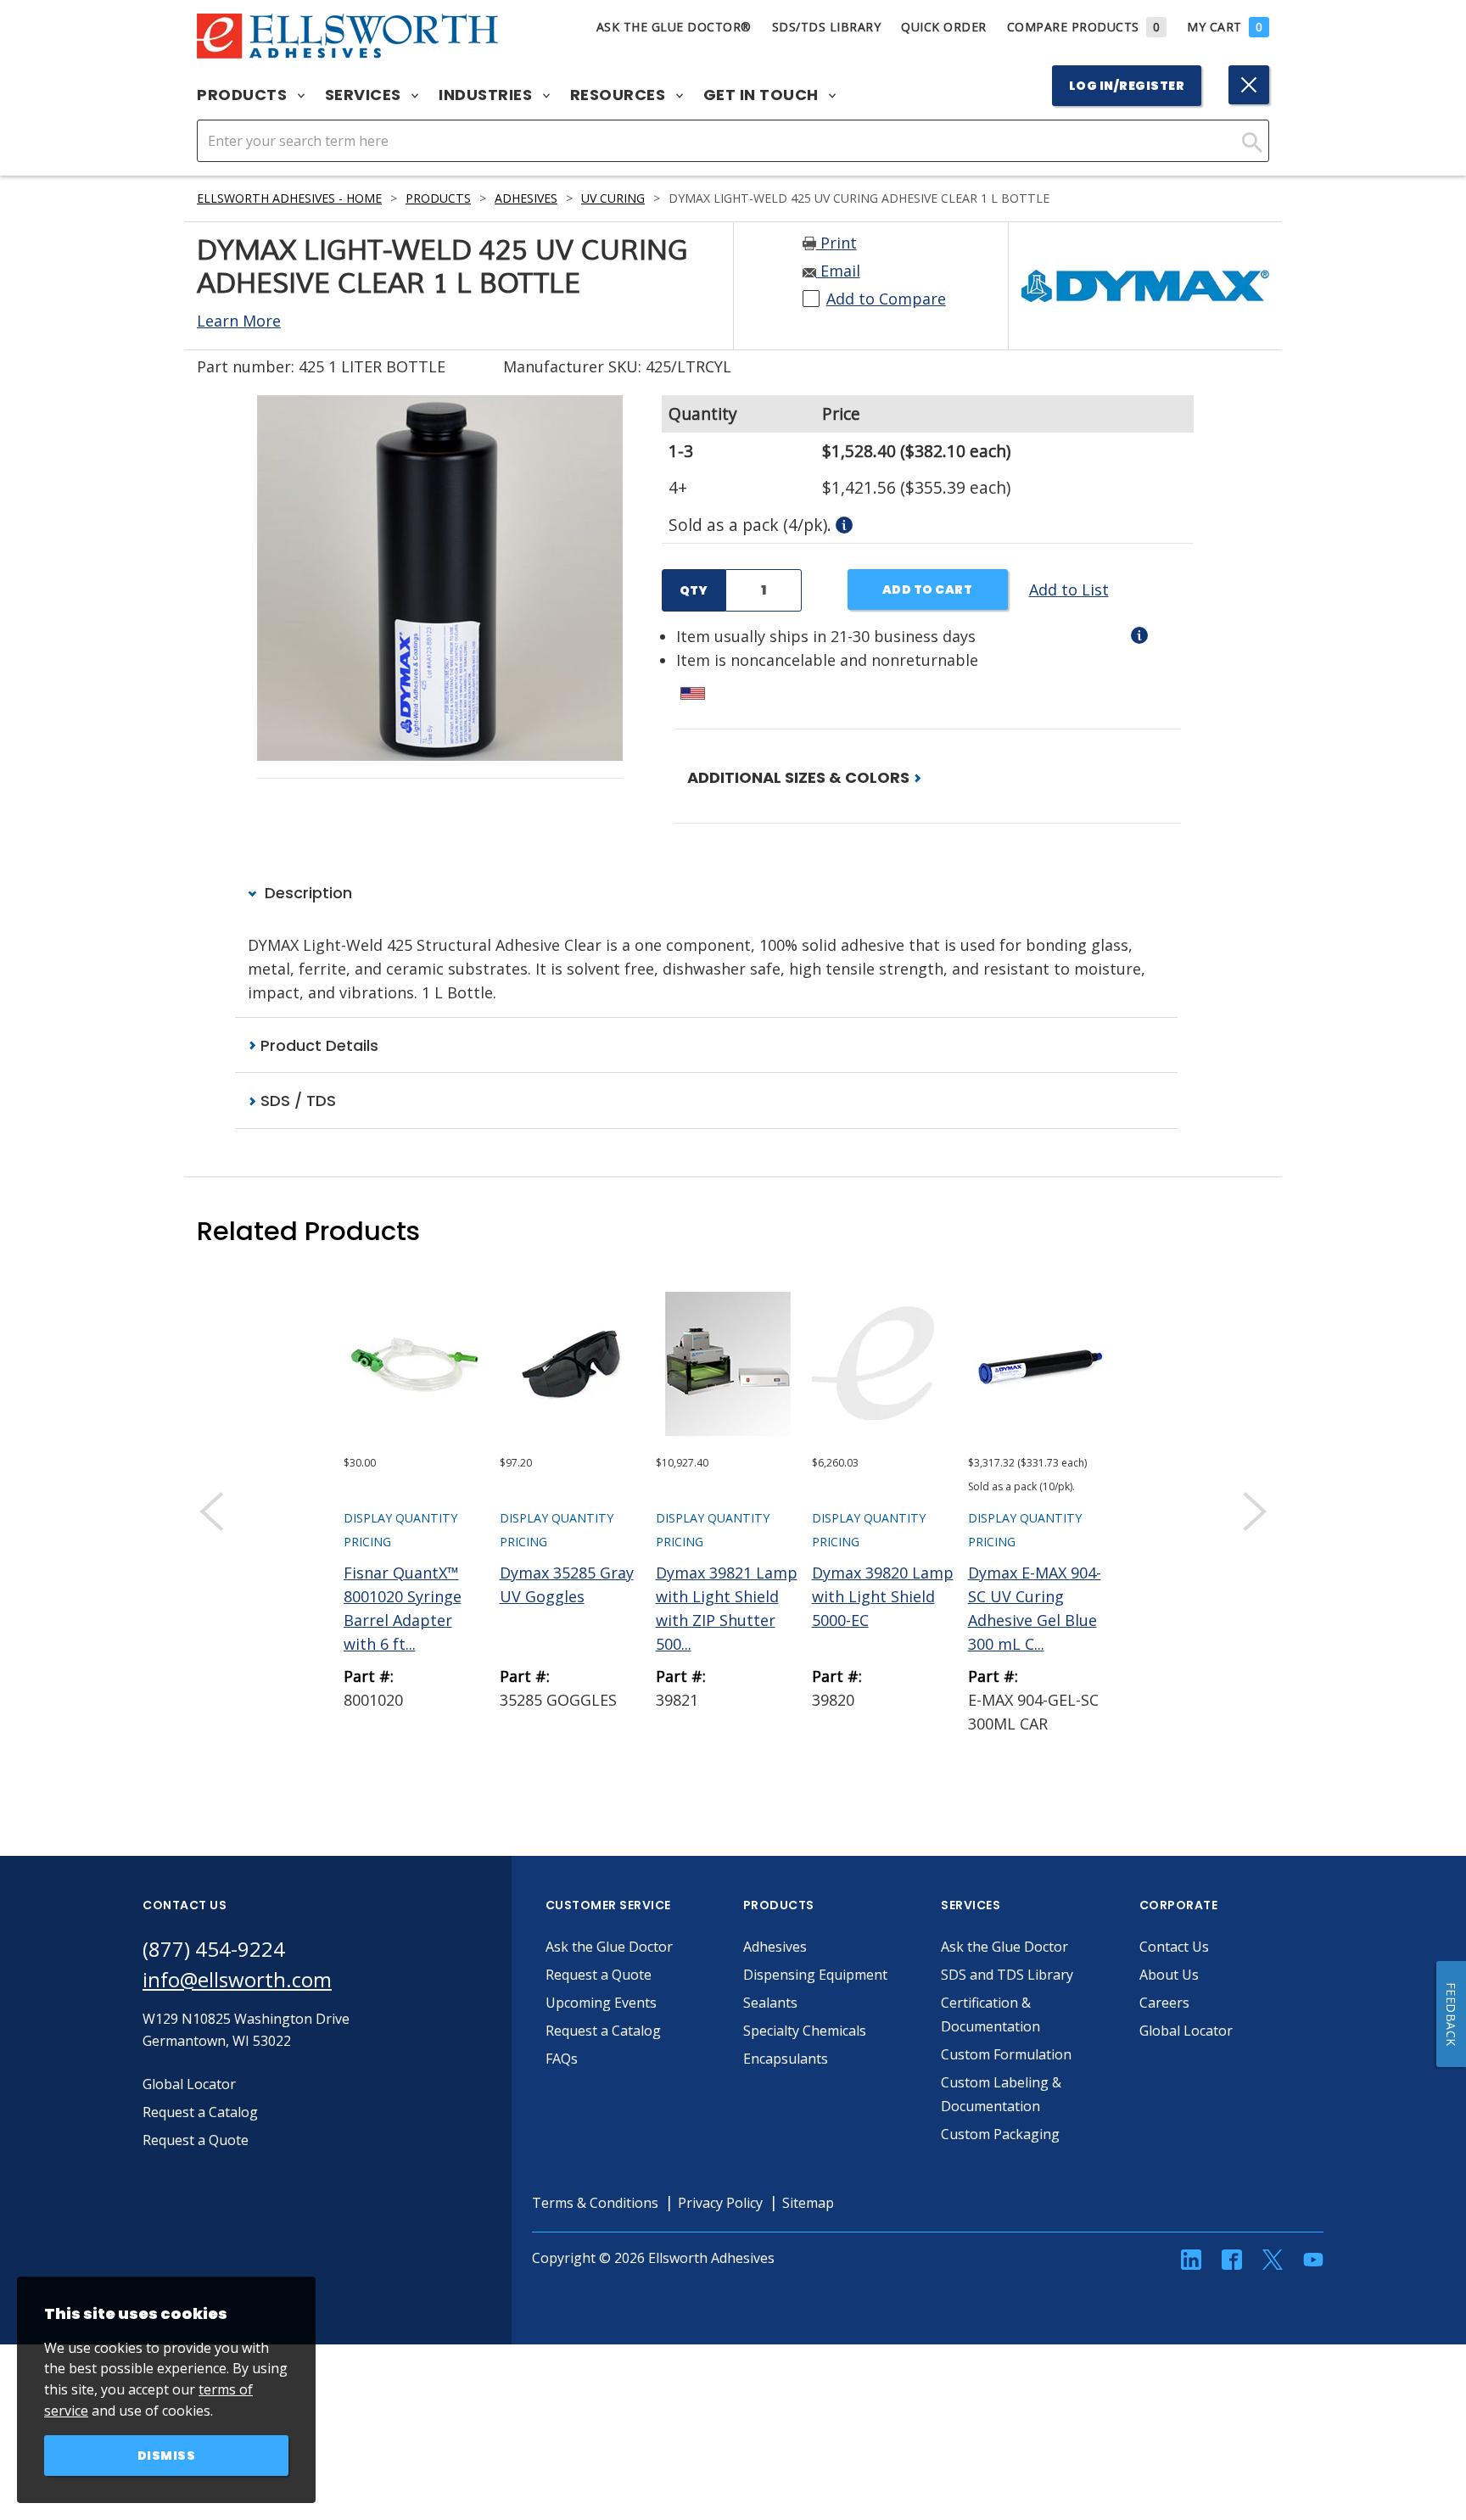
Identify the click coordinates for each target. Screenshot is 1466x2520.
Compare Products (1084, 27)
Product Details (317, 1045)
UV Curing (613, 198)
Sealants (770, 2003)
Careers (1164, 2003)
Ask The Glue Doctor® (674, 27)
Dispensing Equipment (815, 1975)
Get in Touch (763, 95)
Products (244, 95)
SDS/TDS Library (827, 27)
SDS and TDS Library (1007, 1975)
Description (306, 893)
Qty (694, 590)
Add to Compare (886, 299)
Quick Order (944, 27)
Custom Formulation (1006, 2054)
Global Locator (1186, 2031)
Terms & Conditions (595, 2203)
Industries (487, 95)
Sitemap (808, 2203)
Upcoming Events (601, 2003)
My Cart (1225, 27)
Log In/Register (1127, 86)
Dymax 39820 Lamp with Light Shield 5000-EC (883, 1596)
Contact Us (1174, 1947)
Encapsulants (786, 2059)
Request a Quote (599, 1975)
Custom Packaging (1000, 2134)
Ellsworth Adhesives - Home (289, 198)
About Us (1169, 1975)
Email (838, 271)
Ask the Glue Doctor (609, 1947)
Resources (620, 95)
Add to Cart (928, 589)
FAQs (562, 2059)
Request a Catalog (603, 2031)
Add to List (1069, 589)
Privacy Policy (720, 2203)
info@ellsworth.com (237, 1979)
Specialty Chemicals (805, 2031)
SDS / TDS (296, 1101)
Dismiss (167, 2456)
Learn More (239, 321)
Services (365, 95)
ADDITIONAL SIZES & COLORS (800, 777)
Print (837, 243)
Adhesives (526, 198)
